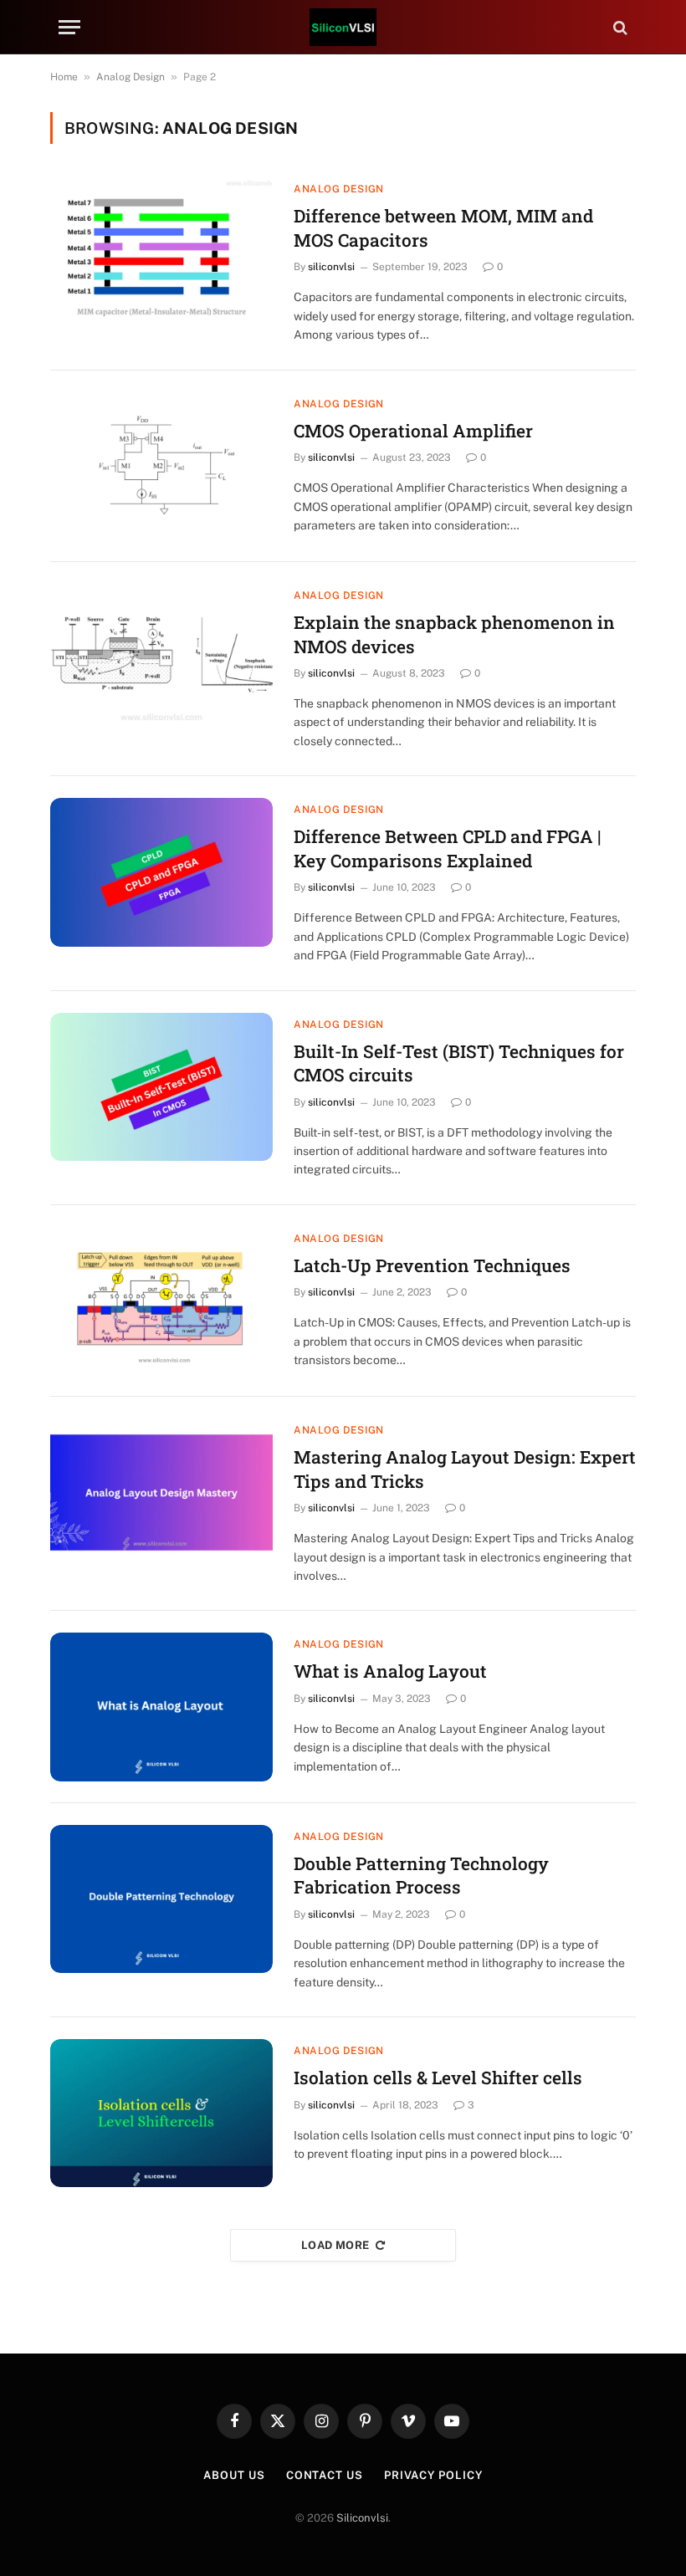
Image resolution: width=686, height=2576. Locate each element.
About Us (234, 2475)
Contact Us (325, 2475)
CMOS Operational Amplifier (413, 431)
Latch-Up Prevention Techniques (432, 1265)
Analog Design (131, 77)
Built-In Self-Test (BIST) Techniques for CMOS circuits (459, 1063)
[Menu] (69, 27)
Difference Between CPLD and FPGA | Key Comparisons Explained (447, 848)
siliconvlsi (331, 267)
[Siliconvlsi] (343, 27)
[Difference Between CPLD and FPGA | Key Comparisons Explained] (161, 872)
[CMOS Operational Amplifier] (161, 466)
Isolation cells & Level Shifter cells (438, 2078)
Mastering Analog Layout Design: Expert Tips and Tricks (465, 1469)
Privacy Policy (433, 2475)
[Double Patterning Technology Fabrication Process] (161, 1899)
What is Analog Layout (390, 1671)
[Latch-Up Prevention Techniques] (161, 1301)
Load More (335, 2245)
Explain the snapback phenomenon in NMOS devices (454, 634)
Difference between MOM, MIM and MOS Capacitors (443, 228)
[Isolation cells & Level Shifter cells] (161, 2113)
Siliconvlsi (362, 2518)
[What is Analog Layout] (161, 1707)
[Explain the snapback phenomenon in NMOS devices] (161, 658)
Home (64, 77)
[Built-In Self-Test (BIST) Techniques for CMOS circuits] (161, 1087)
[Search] (619, 27)
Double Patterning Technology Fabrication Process (421, 1876)
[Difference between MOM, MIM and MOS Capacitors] (161, 251)
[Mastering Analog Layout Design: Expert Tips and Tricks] (161, 1492)
